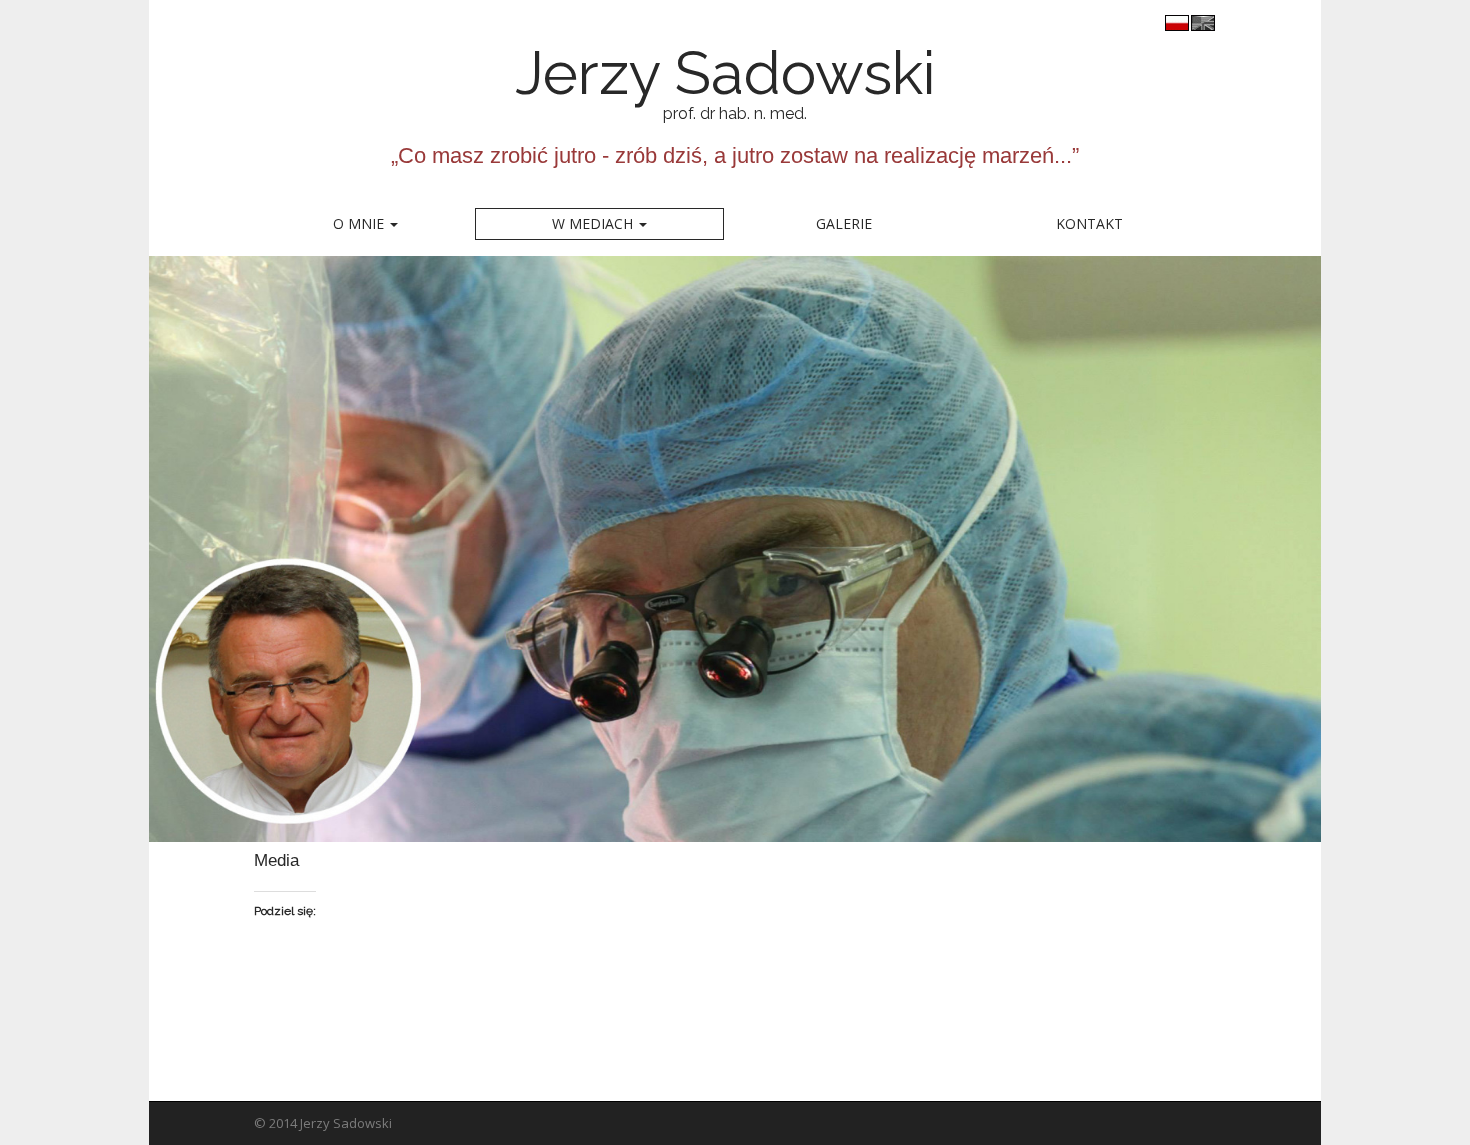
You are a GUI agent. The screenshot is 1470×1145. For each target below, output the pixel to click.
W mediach (594, 223)
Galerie (844, 223)
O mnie (360, 223)
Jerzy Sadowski (689, 73)
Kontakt (1089, 223)
